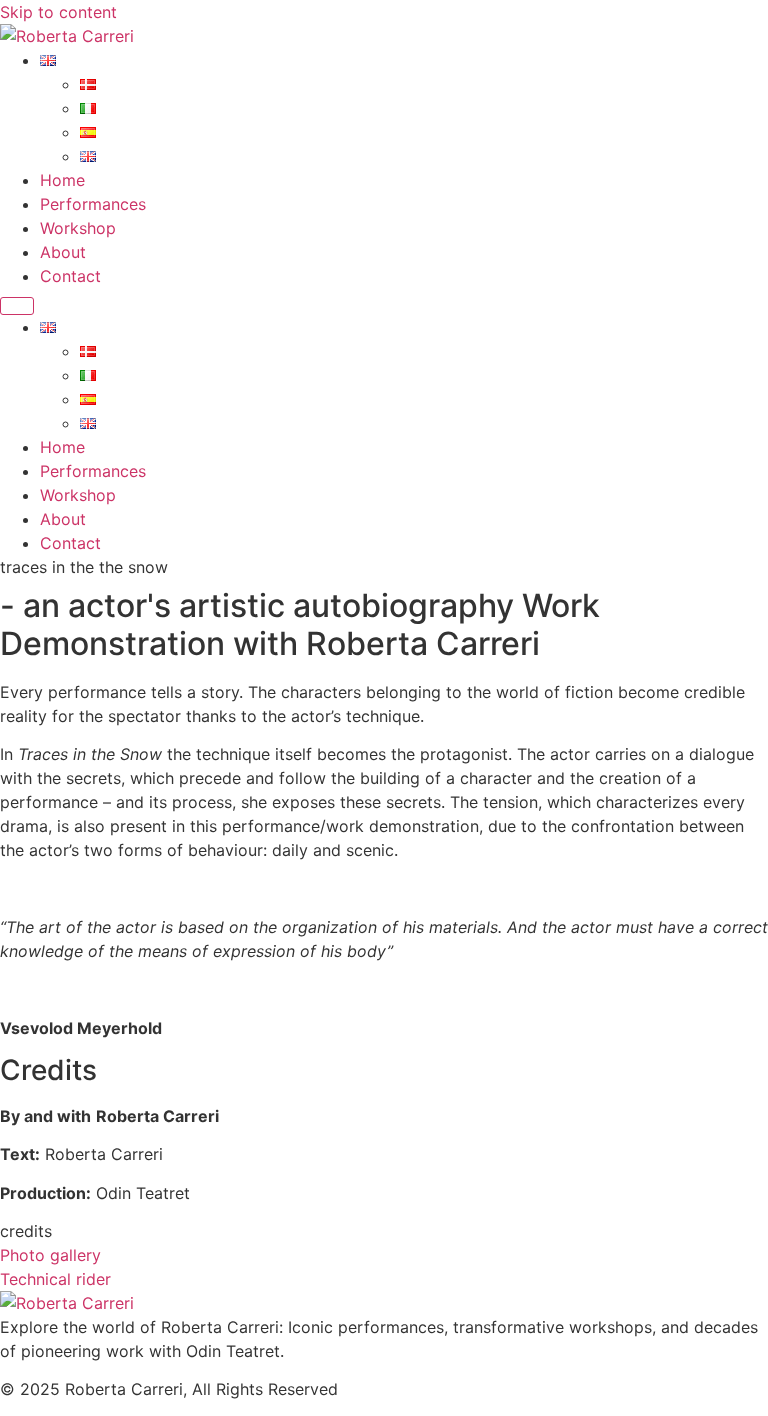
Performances (93, 204)
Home (62, 180)
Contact (70, 276)
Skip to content (58, 12)
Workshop (78, 228)
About (63, 252)
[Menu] (17, 306)
